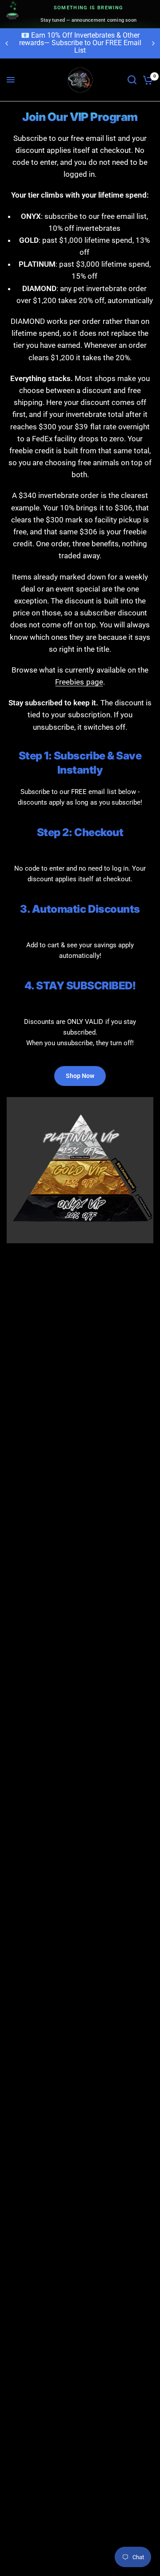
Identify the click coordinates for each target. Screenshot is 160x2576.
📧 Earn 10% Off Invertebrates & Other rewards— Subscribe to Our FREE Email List (80, 43)
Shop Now (80, 1076)
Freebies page (79, 682)
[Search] (132, 80)
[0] (146, 80)
